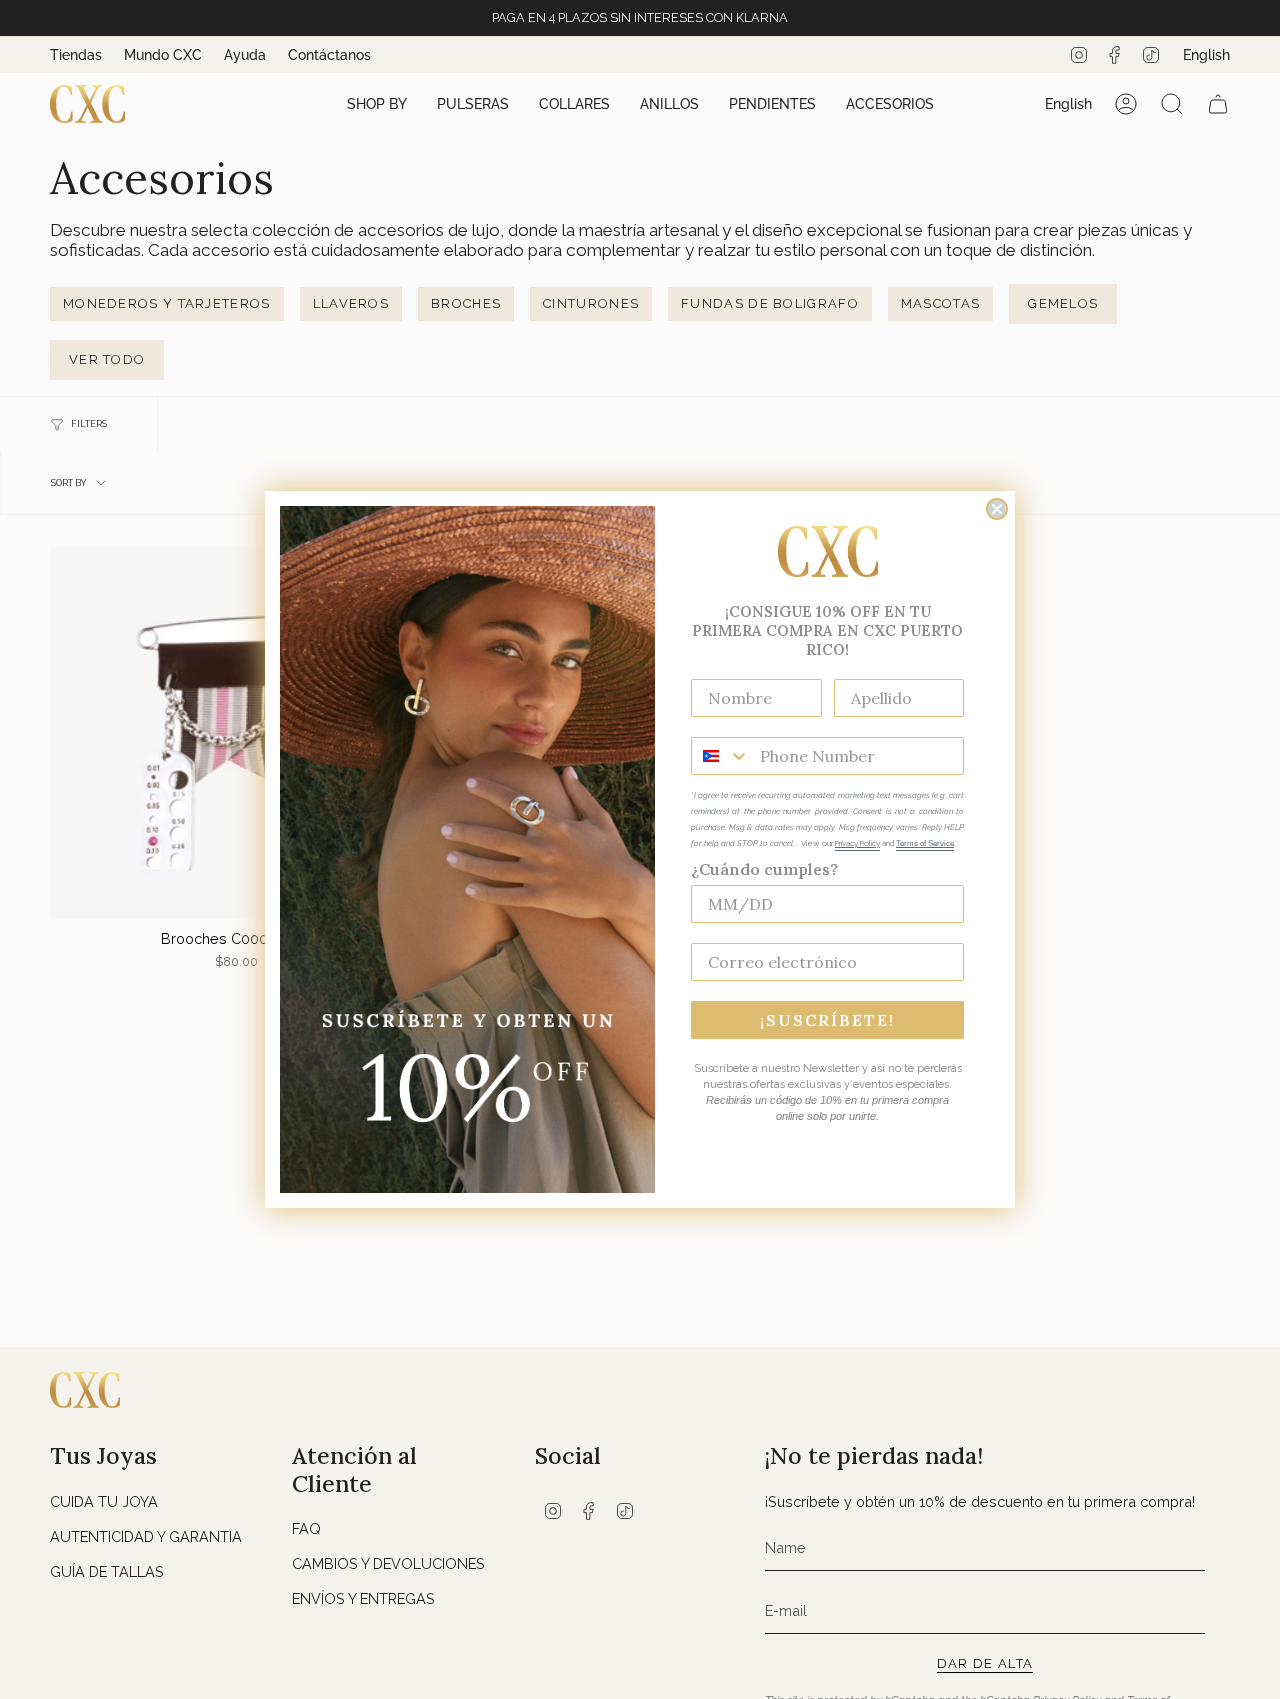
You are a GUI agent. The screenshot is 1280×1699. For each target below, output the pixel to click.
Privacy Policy (857, 843)
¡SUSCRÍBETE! (827, 1020)
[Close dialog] (997, 509)
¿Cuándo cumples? (764, 869)
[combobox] (721, 756)
